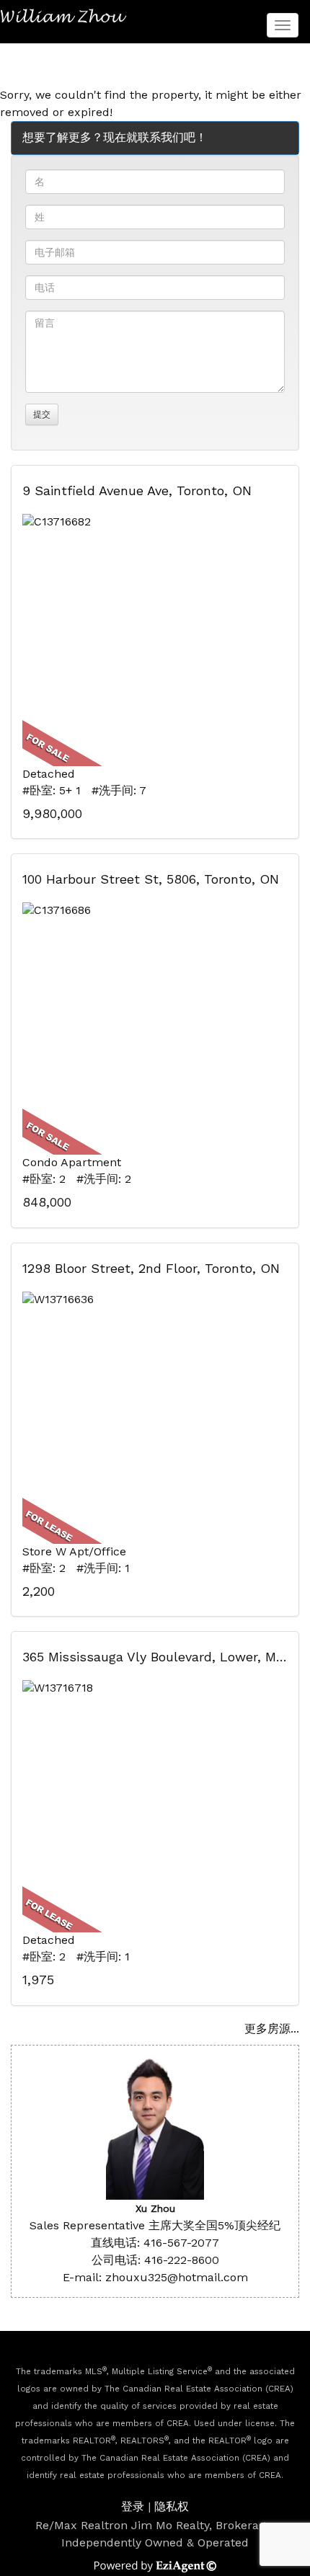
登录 (133, 2506)
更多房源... (272, 2029)
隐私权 (172, 2506)
